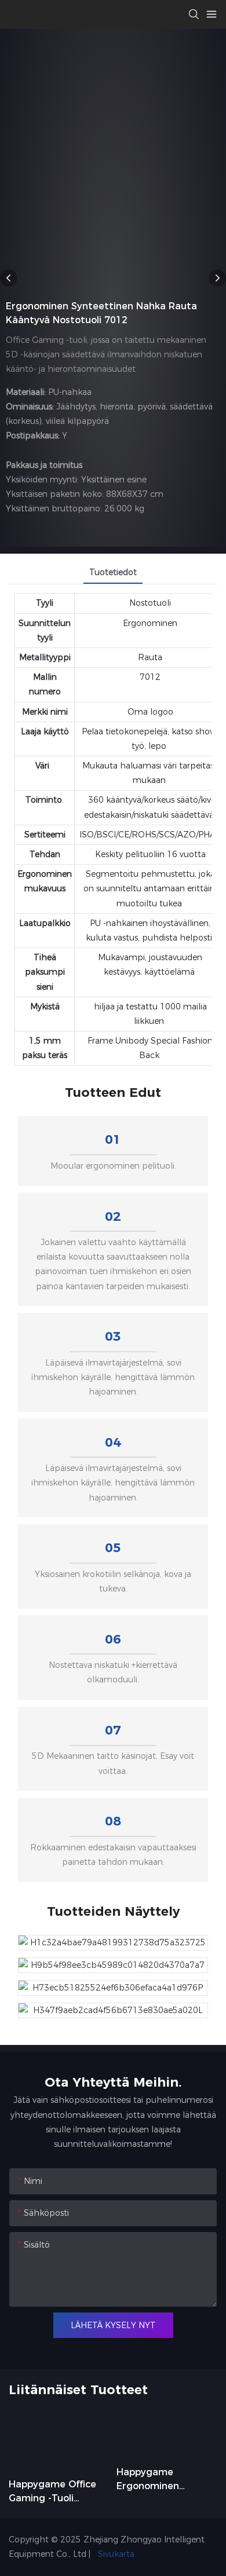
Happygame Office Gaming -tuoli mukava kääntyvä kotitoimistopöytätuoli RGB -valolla (57, 2492)
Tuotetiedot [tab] (113, 572)
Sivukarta (115, 2554)
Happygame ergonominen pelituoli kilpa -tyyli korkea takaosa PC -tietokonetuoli (165, 2480)
